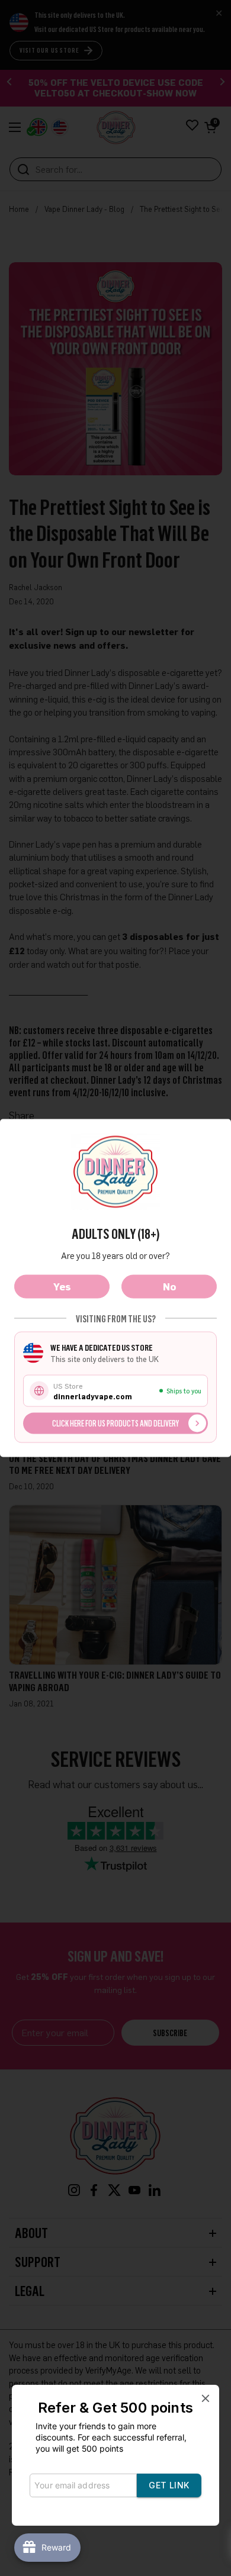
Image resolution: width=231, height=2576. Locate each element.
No (169, 1287)
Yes (62, 1287)
